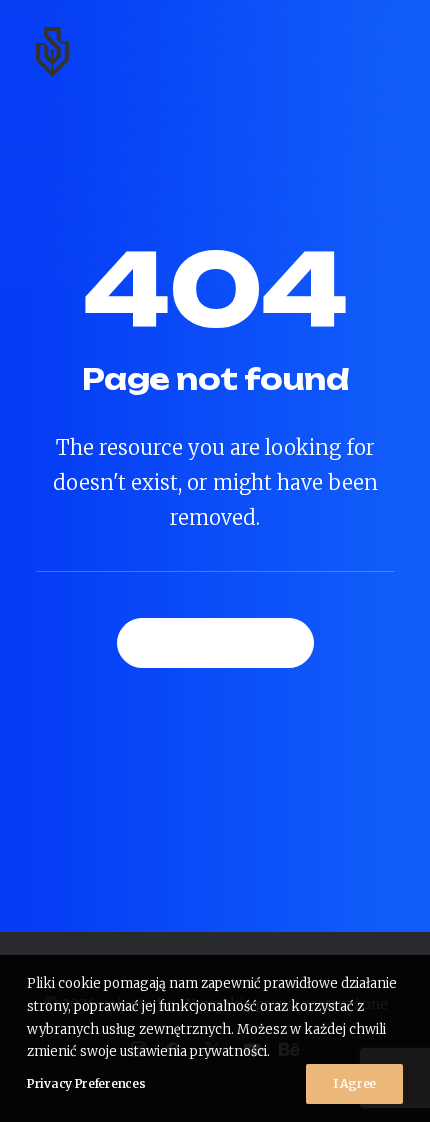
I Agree (354, 1083)
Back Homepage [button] (215, 643)
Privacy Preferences (86, 1083)
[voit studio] (52, 52)
